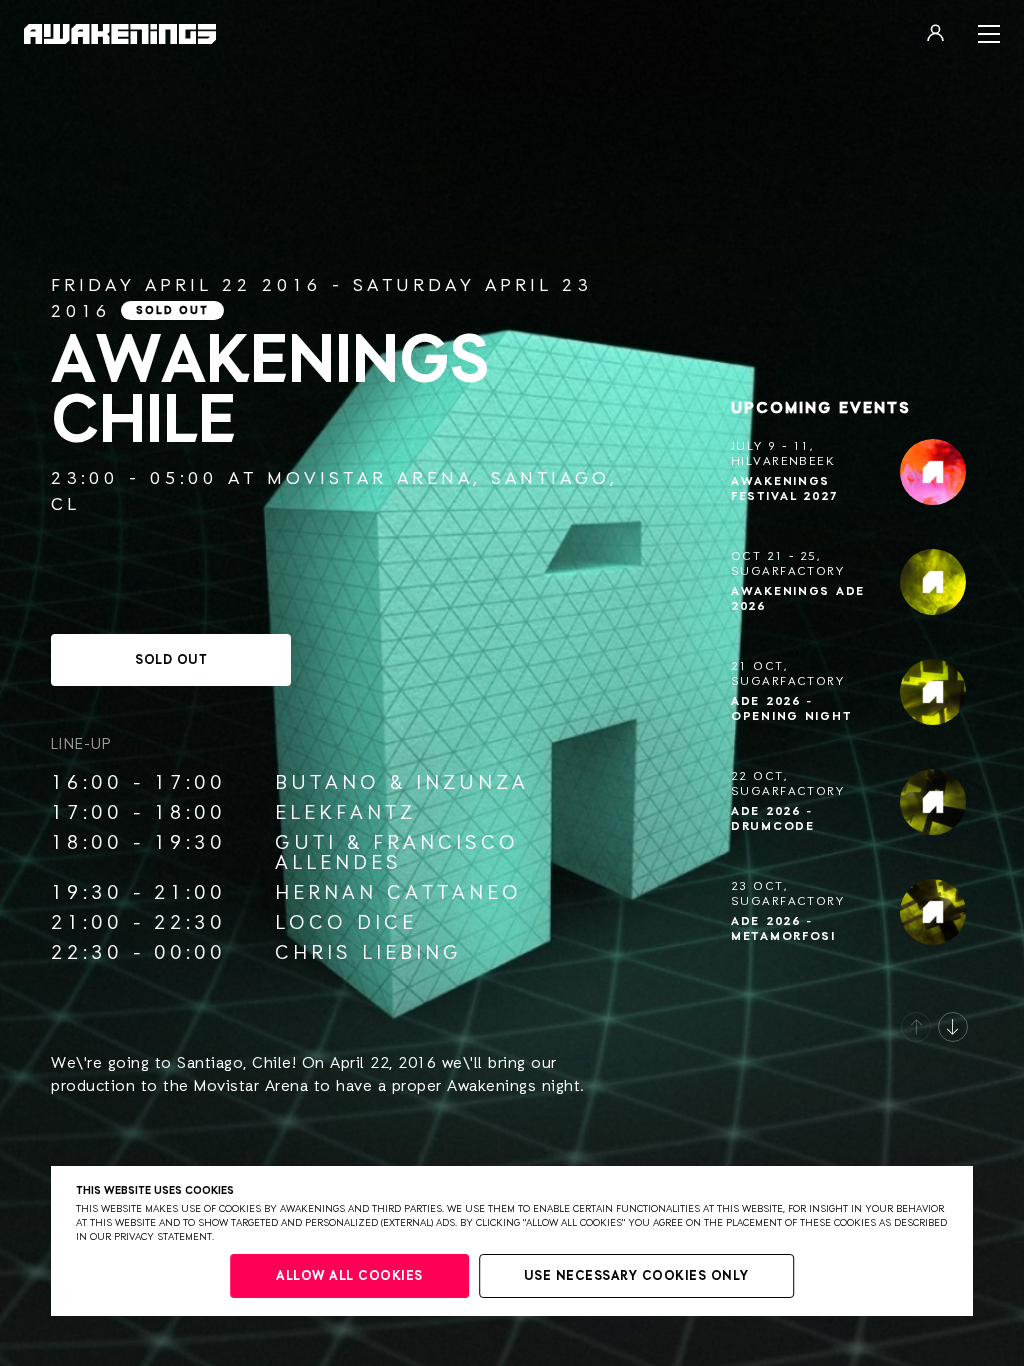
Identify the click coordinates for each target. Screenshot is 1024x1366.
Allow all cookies (349, 1276)
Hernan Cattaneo (398, 893)
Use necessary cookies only (636, 1276)
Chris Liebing (368, 953)
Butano (327, 783)
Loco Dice (346, 923)
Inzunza (472, 783)
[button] (916, 1027)
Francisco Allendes (397, 853)
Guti (306, 843)
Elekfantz (345, 813)
